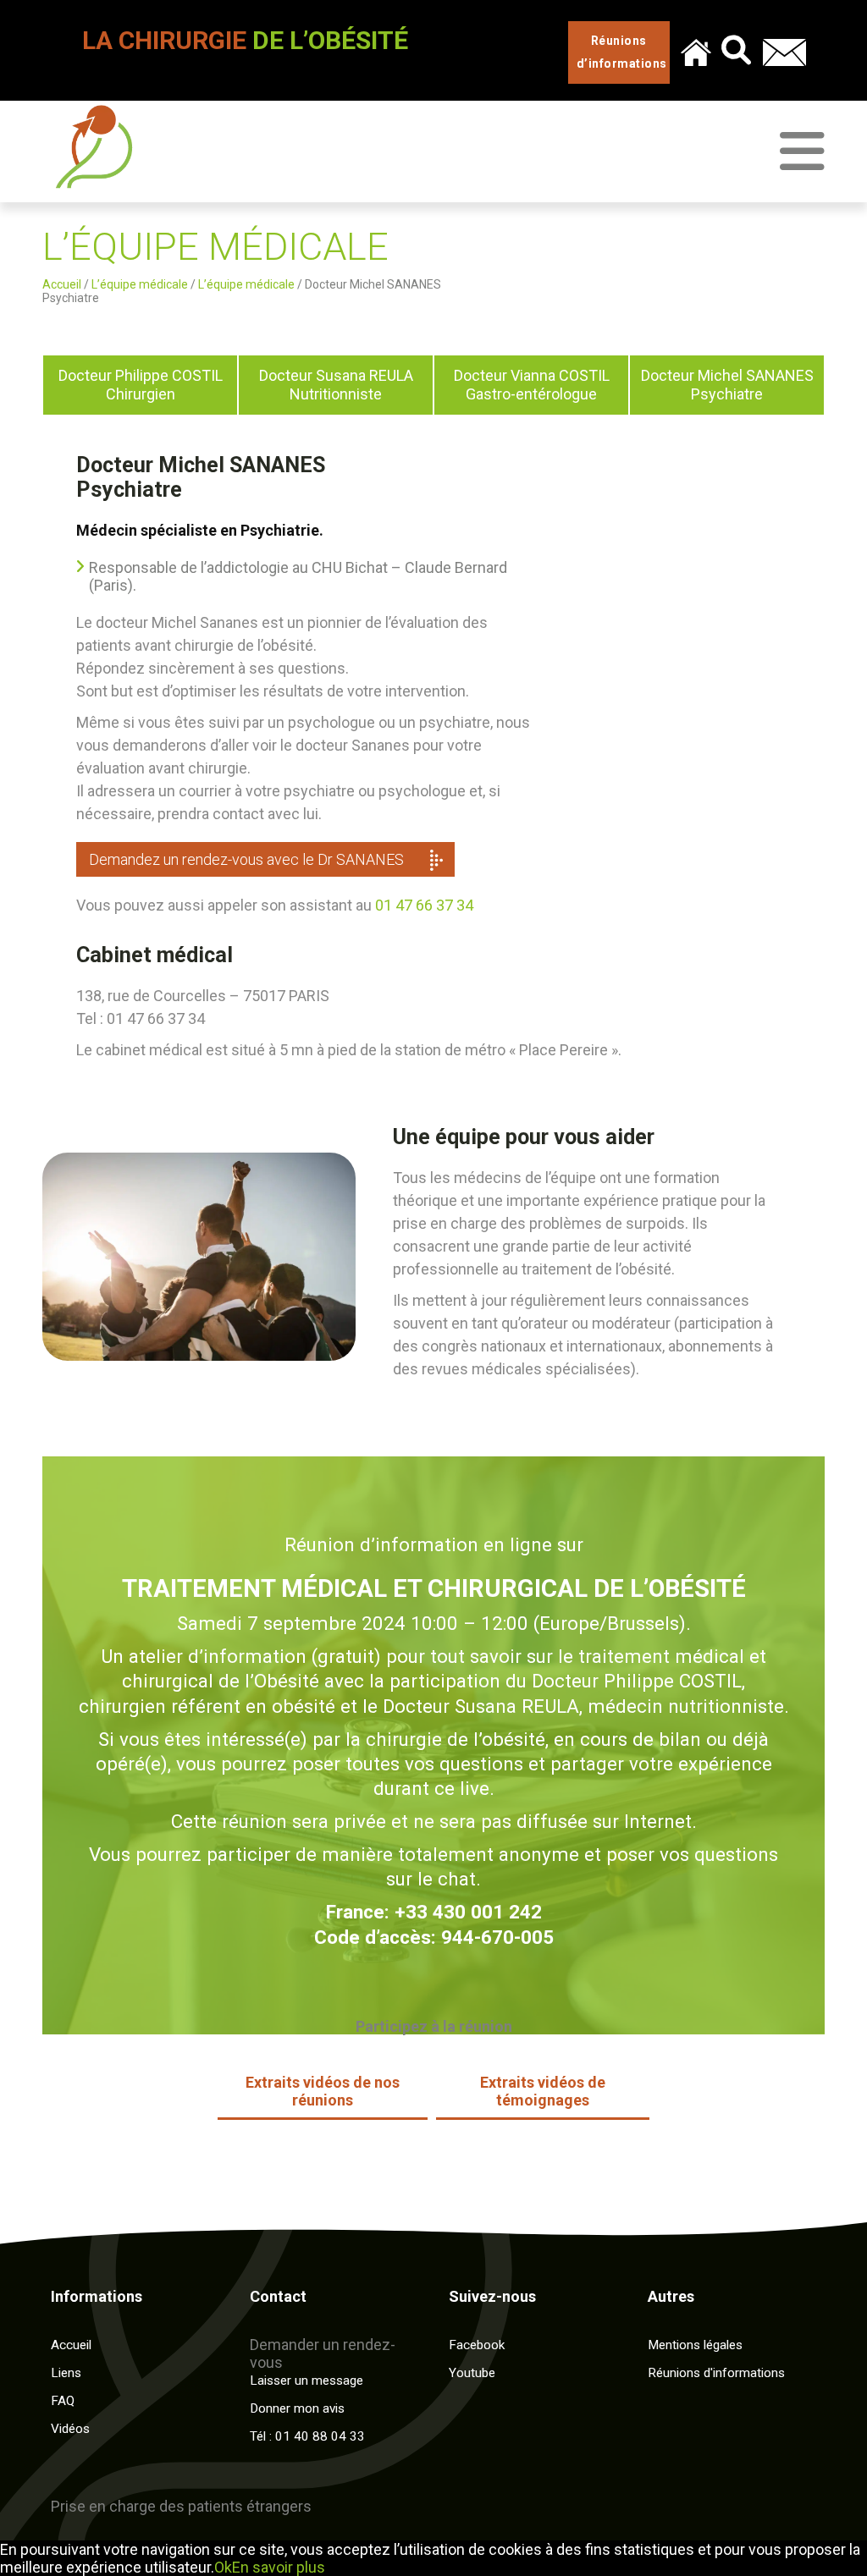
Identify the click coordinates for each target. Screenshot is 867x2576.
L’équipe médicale (140, 284)
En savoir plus (279, 2567)
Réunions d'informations (716, 2373)
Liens (66, 2373)
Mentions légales (695, 2345)
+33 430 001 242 (468, 1912)
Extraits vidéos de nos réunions (323, 2091)
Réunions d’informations (622, 52)
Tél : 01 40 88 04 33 (307, 2436)
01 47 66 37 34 (424, 905)
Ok (223, 2567)
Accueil (62, 284)
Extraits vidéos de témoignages (543, 2091)
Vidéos (70, 2429)
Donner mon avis (297, 2408)
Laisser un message (306, 2381)
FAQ (63, 2401)
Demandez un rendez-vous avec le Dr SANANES (246, 859)
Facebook (477, 2345)
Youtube (472, 2373)
